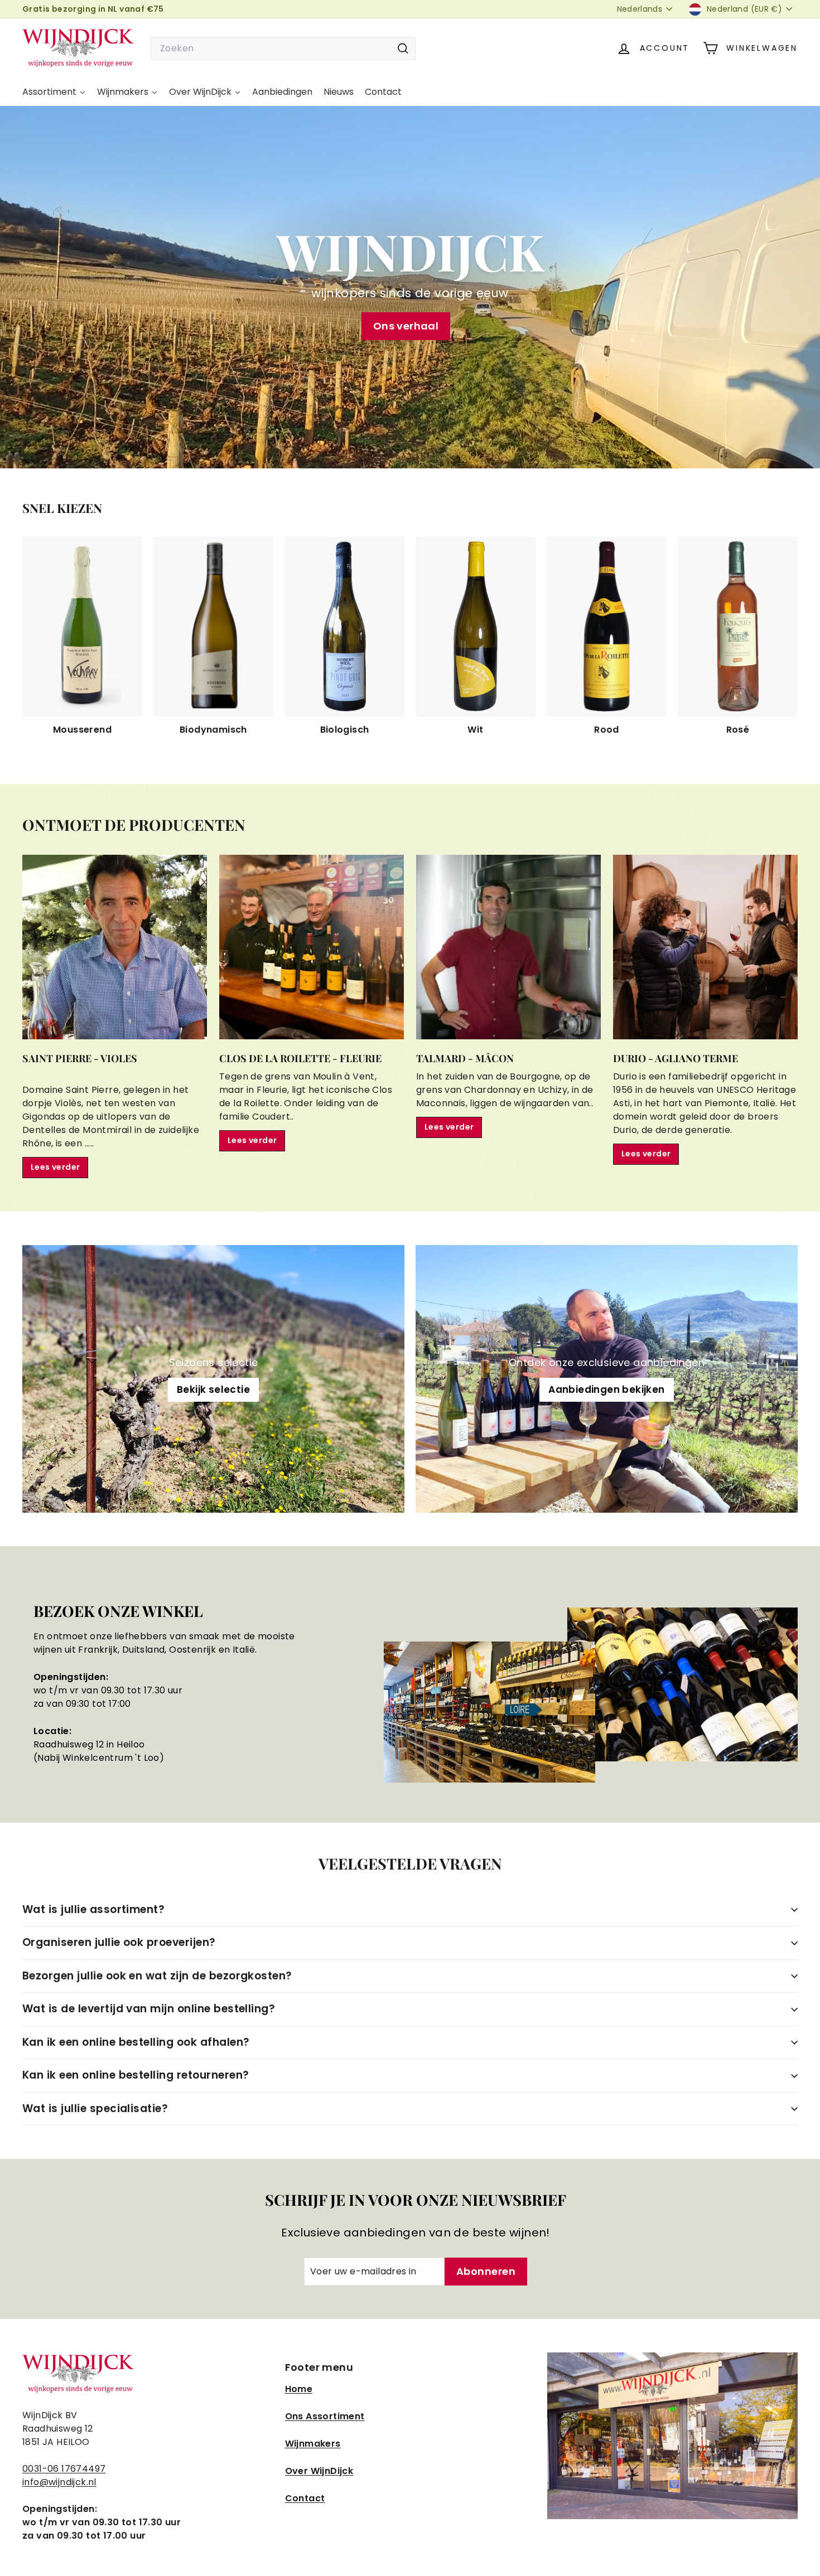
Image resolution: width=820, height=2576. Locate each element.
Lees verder (55, 1167)
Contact (305, 2498)
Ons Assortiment (325, 2416)
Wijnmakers (313, 2444)
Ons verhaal (406, 326)
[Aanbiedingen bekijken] (607, 1379)
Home (299, 2389)
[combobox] (283, 49)
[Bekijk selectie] (213, 1379)
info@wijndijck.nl (59, 2482)
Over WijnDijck (319, 2471)
